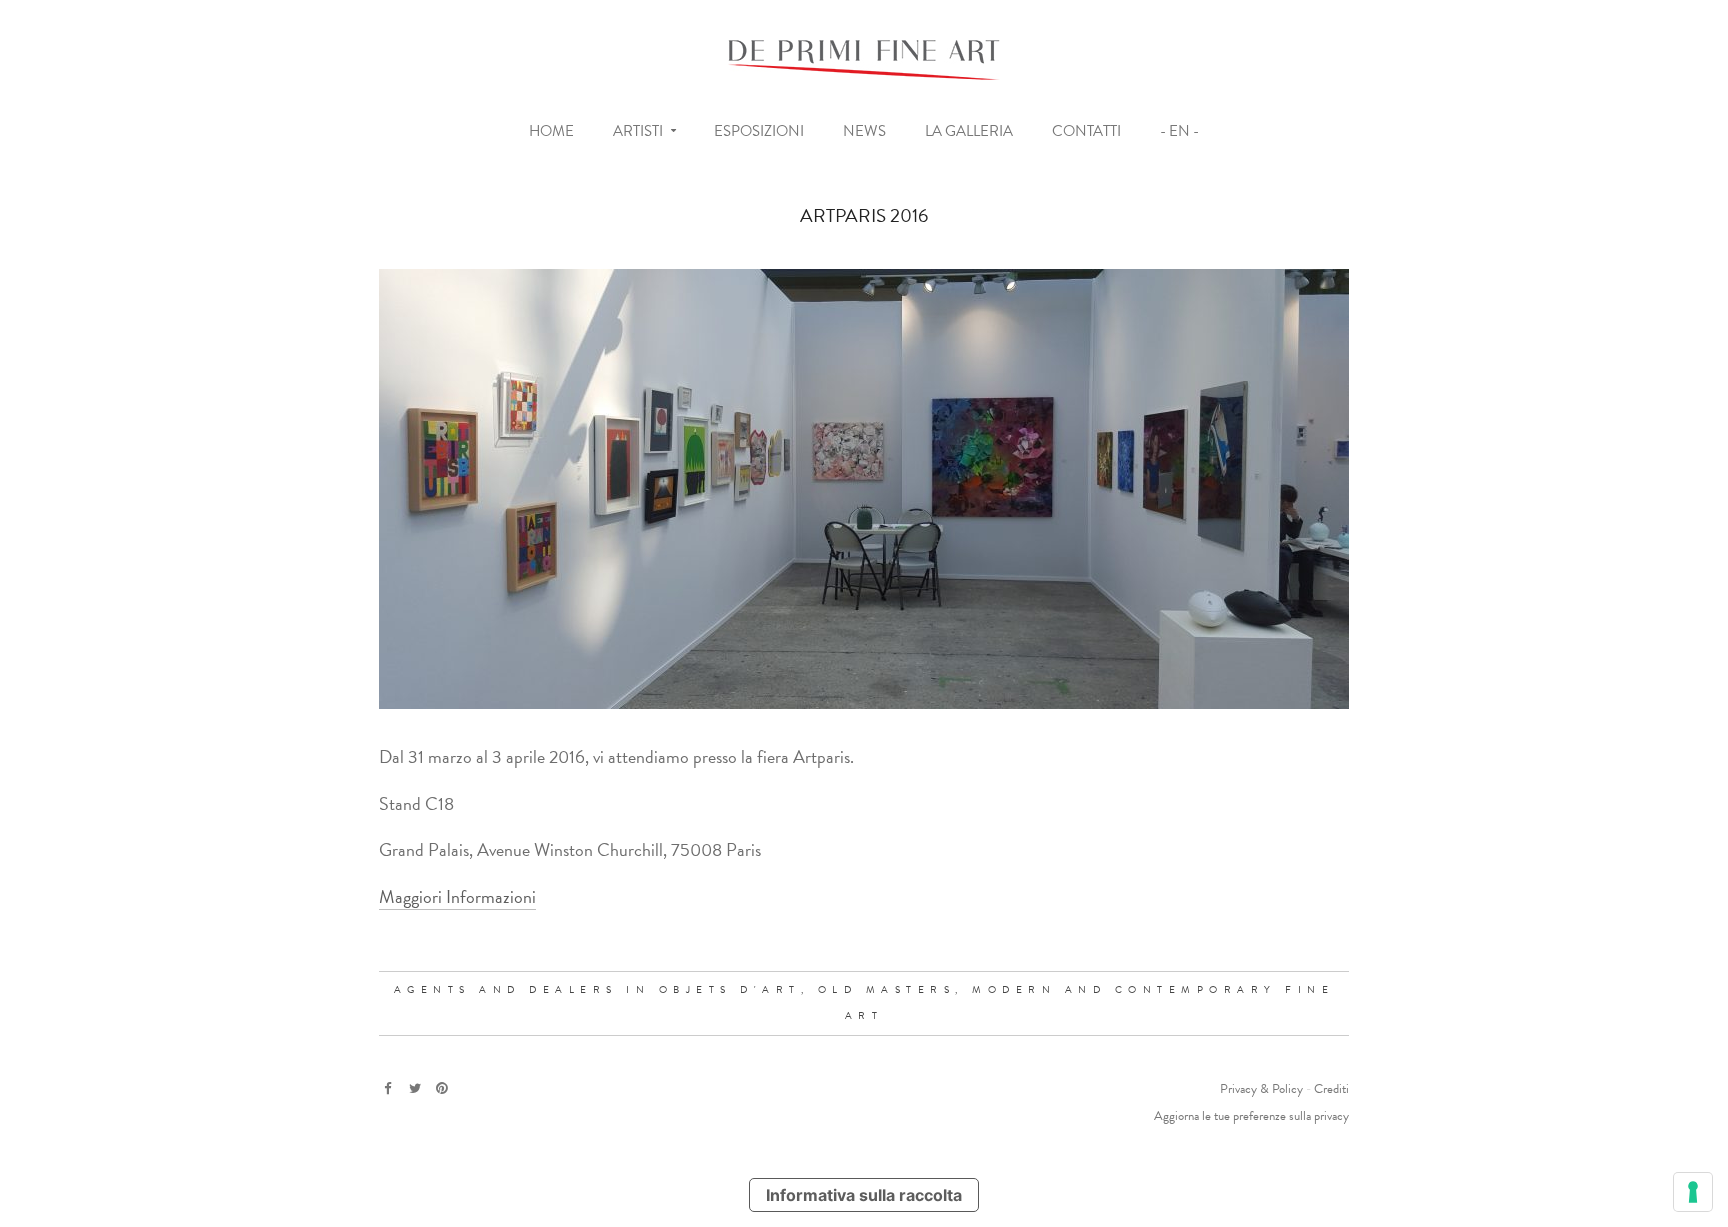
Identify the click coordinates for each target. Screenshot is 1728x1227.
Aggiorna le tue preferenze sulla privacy (1251, 1116)
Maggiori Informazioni (457, 896)
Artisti (638, 131)
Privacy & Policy (1261, 1089)
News (864, 131)
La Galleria (969, 131)
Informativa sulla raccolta (864, 1195)
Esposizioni (759, 131)
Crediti (1331, 1089)
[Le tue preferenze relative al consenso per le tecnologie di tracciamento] (1693, 1192)
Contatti (1086, 131)
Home (551, 131)
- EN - (1179, 131)
